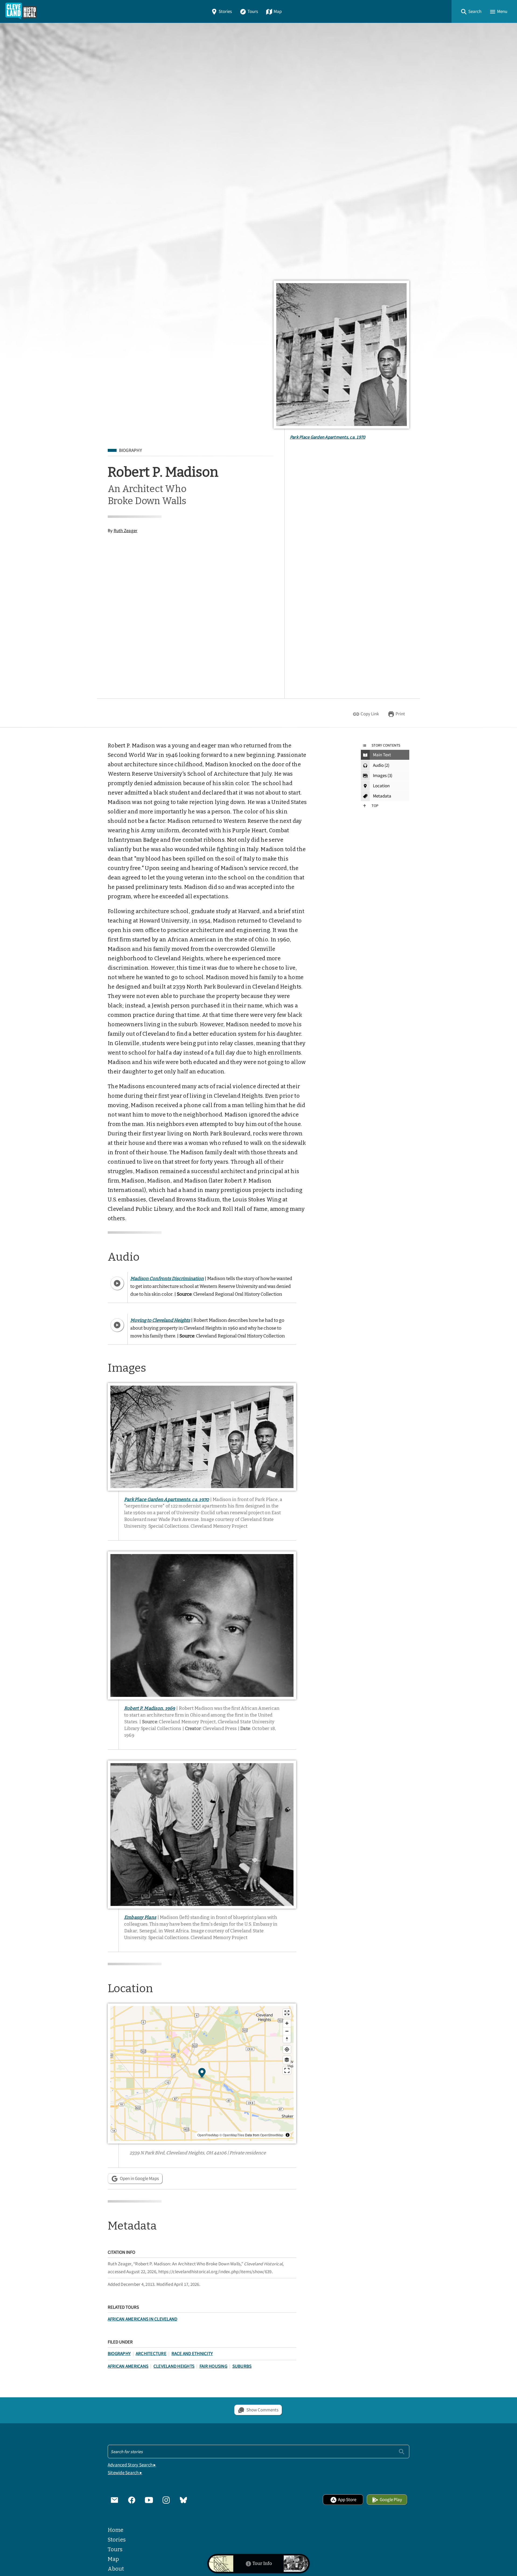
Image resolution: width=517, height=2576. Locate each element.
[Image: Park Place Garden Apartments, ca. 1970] (341, 355)
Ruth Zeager (126, 531)
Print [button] (400, 714)
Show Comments (262, 2410)
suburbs (242, 2366)
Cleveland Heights (174, 2366)
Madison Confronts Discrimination (167, 1278)
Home (116, 2530)
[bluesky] (183, 2499)
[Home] (21, 11)
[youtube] (149, 2499)
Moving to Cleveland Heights (160, 1320)
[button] (471, 11)
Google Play (391, 2500)
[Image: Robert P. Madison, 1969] (202, 1625)
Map (278, 11)
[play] (117, 1283)
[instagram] (166, 2499)
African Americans (128, 2366)
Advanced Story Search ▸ (132, 2465)
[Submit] (402, 2451)
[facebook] (132, 2499)
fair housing (213, 2366)
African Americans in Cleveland (143, 2319)
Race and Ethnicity (192, 2354)
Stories (225, 11)
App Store (347, 2500)
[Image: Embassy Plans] (202, 1835)
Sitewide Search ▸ (125, 2473)
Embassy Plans (140, 1917)
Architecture (151, 2354)
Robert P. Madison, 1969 (150, 1708)
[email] (114, 2499)
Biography (130, 450)
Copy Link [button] (370, 714)
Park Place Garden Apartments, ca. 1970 (328, 437)
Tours (253, 11)
